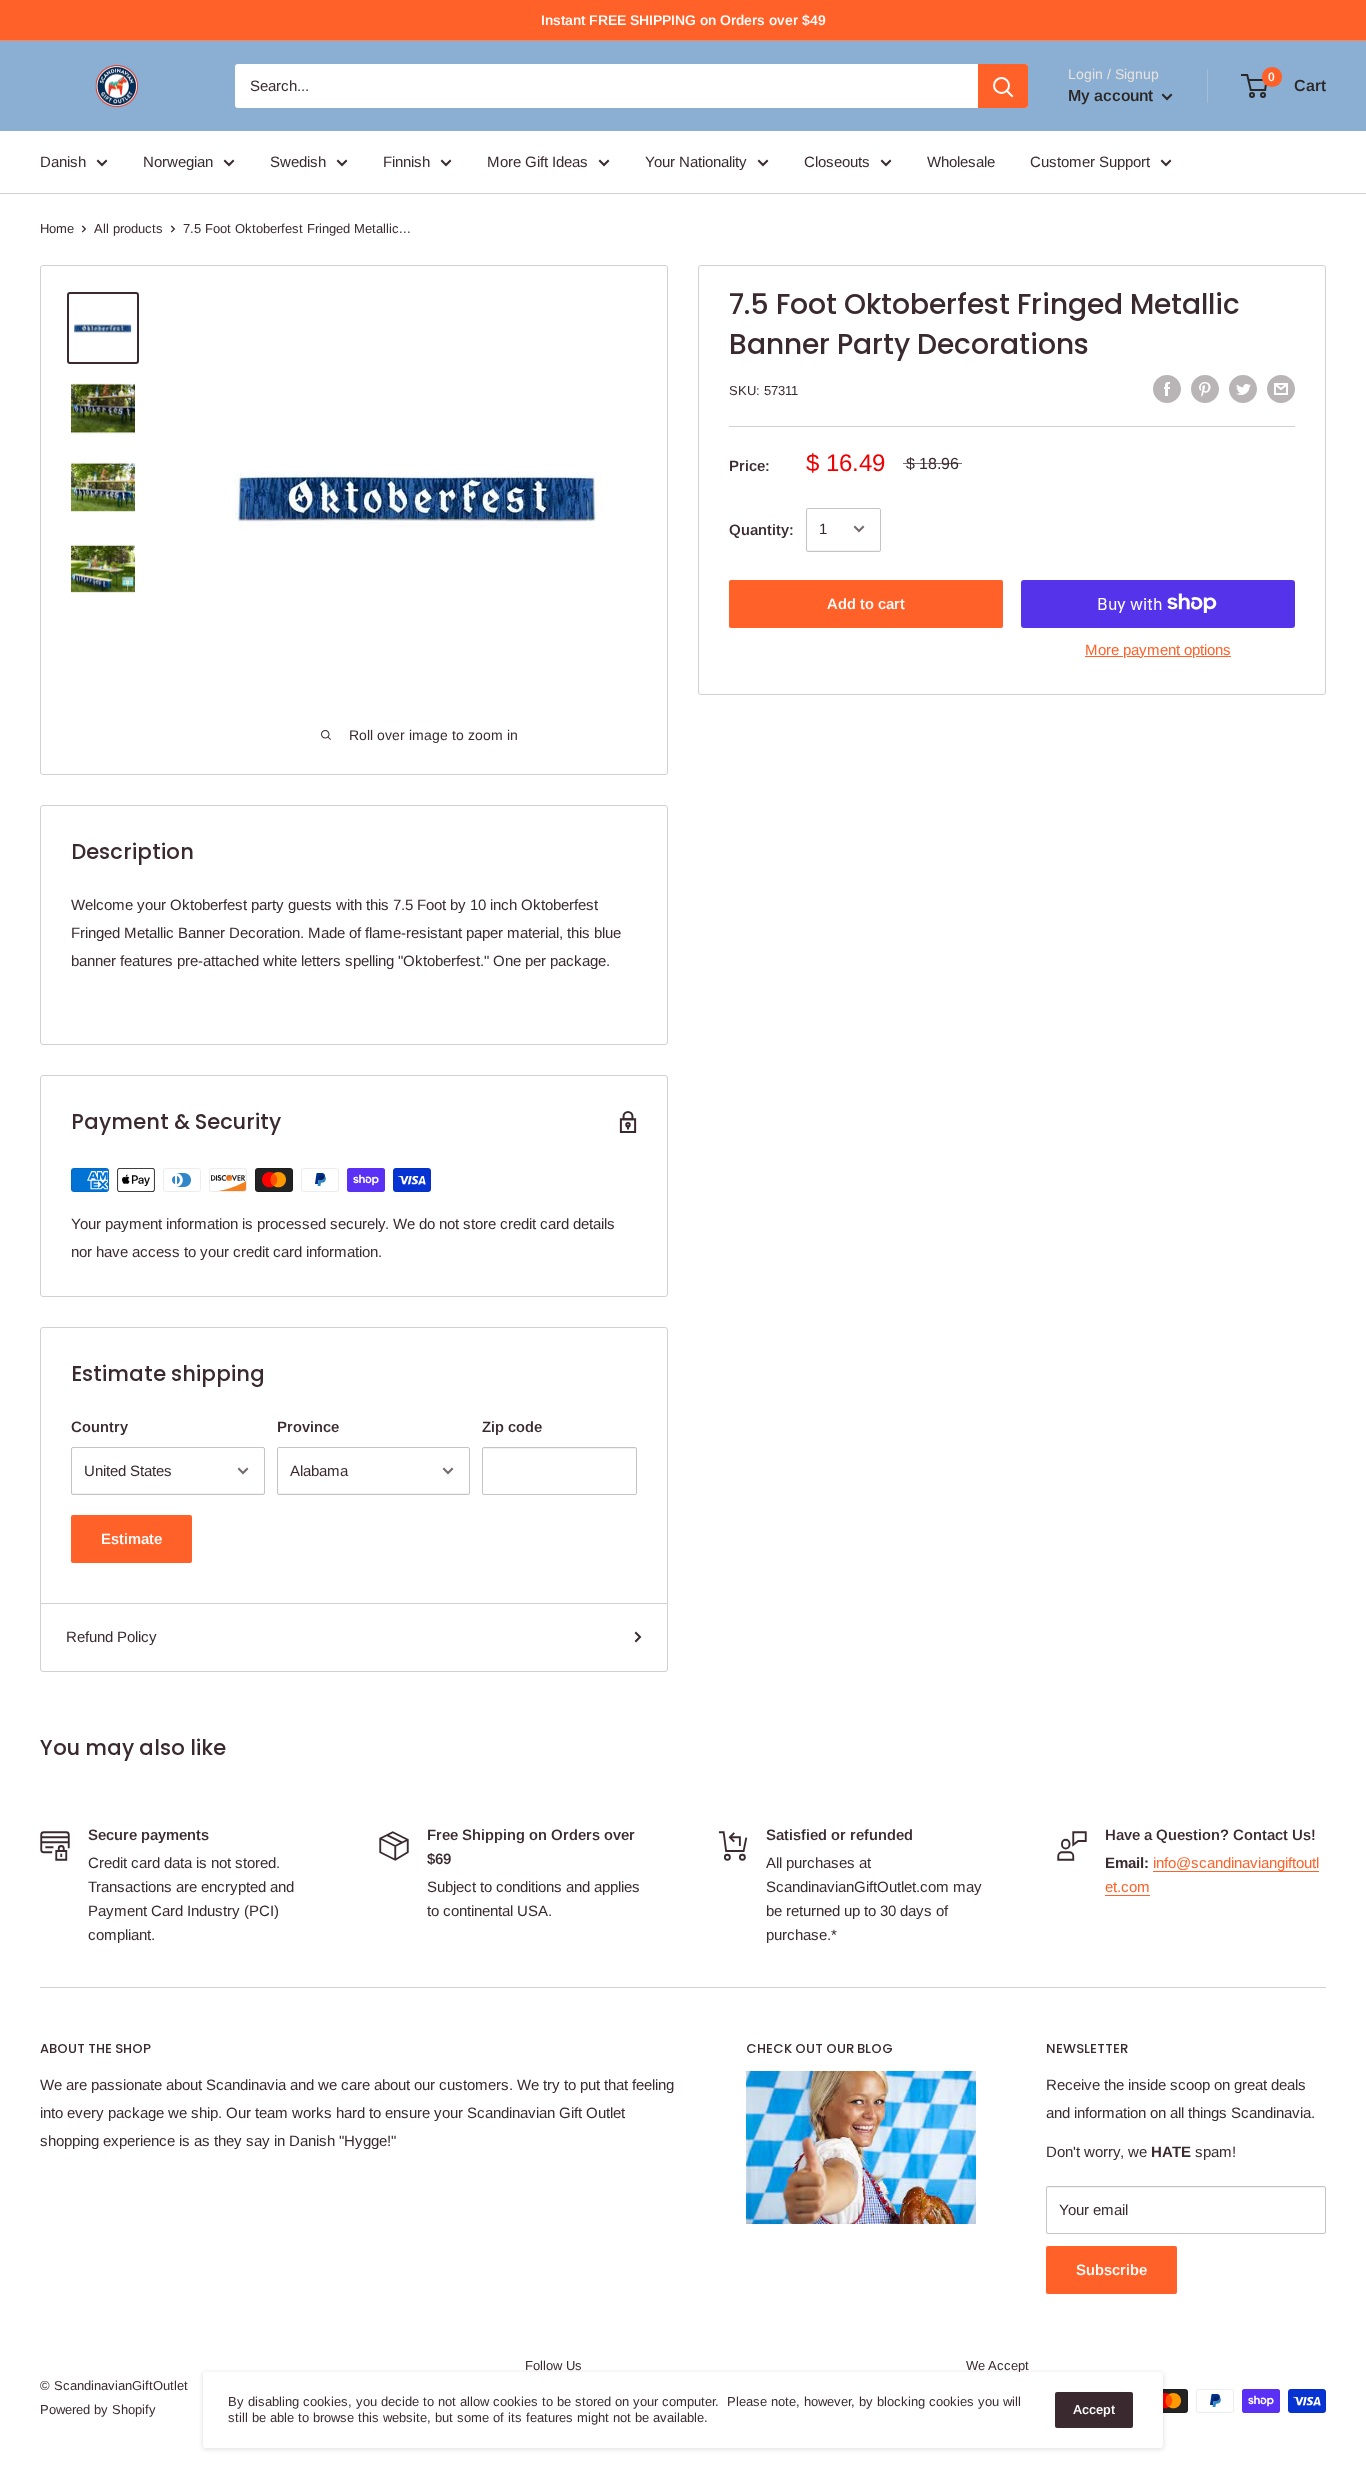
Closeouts (837, 161)
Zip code (512, 1426)
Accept (1094, 2409)
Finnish (406, 161)
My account (1112, 95)
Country (99, 1426)
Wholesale (961, 161)
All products (128, 228)
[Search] (1003, 86)
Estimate (131, 1538)
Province (308, 1426)
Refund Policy (111, 1636)
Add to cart (866, 602)
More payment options (1158, 648)
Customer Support (1090, 161)
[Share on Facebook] (1167, 388)
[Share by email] (1281, 388)
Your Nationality (696, 161)
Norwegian (178, 161)
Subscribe (1111, 2269)
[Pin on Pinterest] (1205, 388)
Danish (63, 161)
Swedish (298, 161)
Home (57, 228)
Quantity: (761, 528)
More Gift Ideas (537, 161)
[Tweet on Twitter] (1243, 388)
